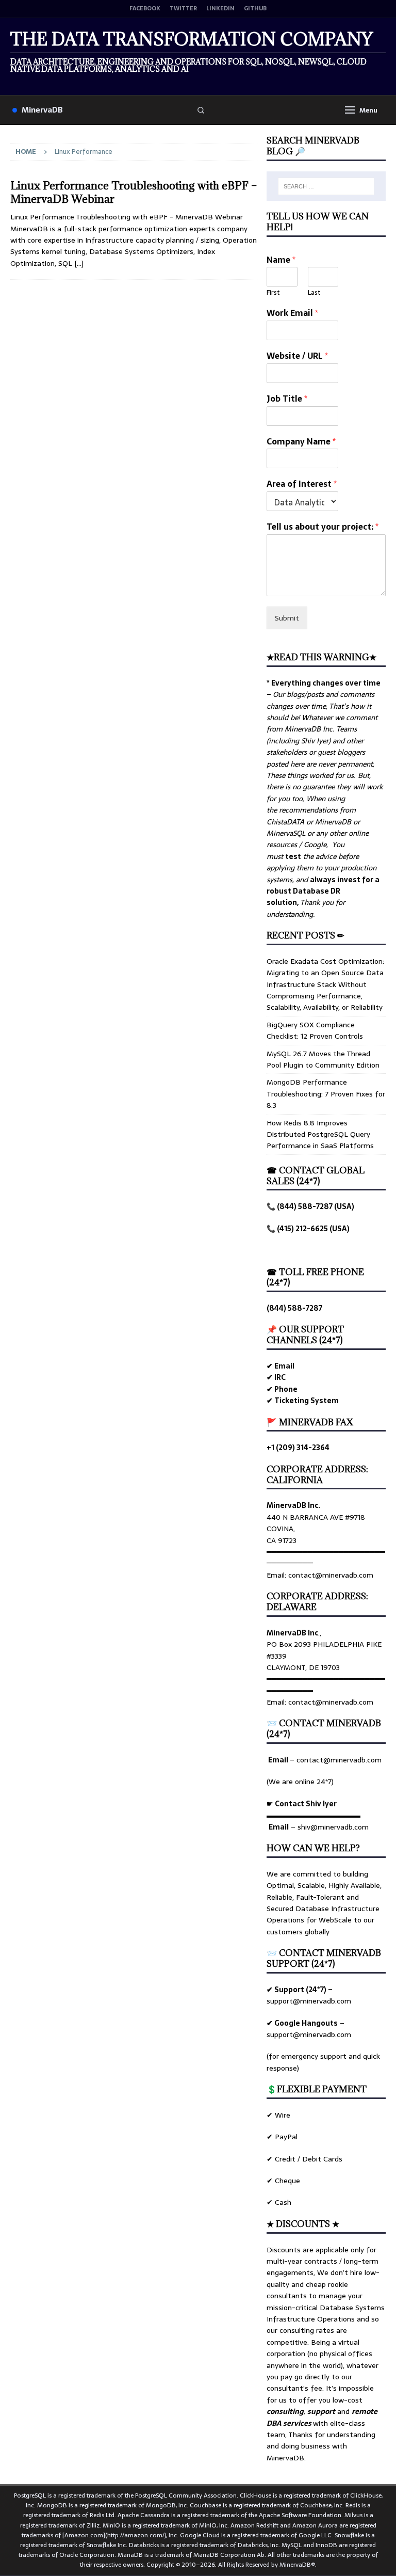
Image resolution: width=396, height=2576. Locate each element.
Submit (287, 618)
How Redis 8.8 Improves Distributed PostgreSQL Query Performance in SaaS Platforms (320, 1134)
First (273, 293)
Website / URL (297, 356)
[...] (79, 263)
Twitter (183, 9)
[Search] (201, 110)
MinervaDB (42, 110)
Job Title (287, 399)
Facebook (145, 9)
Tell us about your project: (323, 527)
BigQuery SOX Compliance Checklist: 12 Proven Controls (315, 1030)
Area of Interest (302, 484)
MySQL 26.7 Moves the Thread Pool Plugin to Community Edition (323, 1059)
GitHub (255, 9)
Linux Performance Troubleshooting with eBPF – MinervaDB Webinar (134, 192)
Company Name (301, 442)
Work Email (292, 313)
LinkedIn (220, 9)
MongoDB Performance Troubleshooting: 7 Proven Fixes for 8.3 (326, 1094)
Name (281, 260)
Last (314, 293)
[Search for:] (326, 186)
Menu (368, 110)
